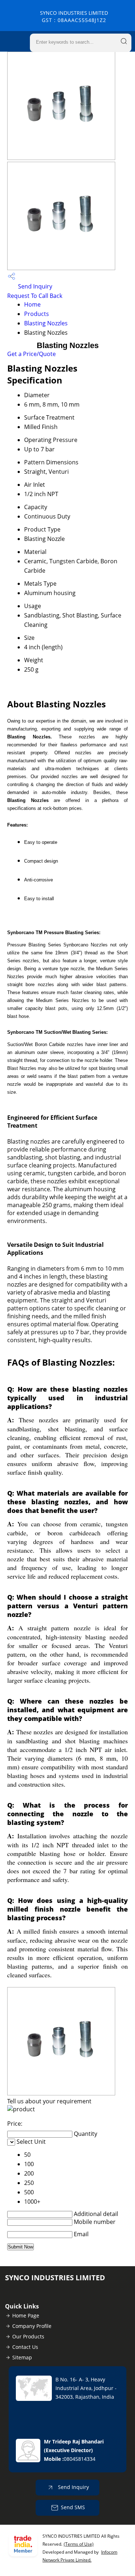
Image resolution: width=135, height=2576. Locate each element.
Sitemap (22, 2357)
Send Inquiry (34, 286)
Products (37, 314)
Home (32, 304)
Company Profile (32, 2326)
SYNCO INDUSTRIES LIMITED (74, 16)
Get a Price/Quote (31, 354)
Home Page (26, 2315)
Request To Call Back (35, 296)
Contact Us (25, 2347)
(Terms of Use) (79, 2544)
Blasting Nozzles (46, 323)
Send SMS (73, 2507)
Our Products (28, 2336)
